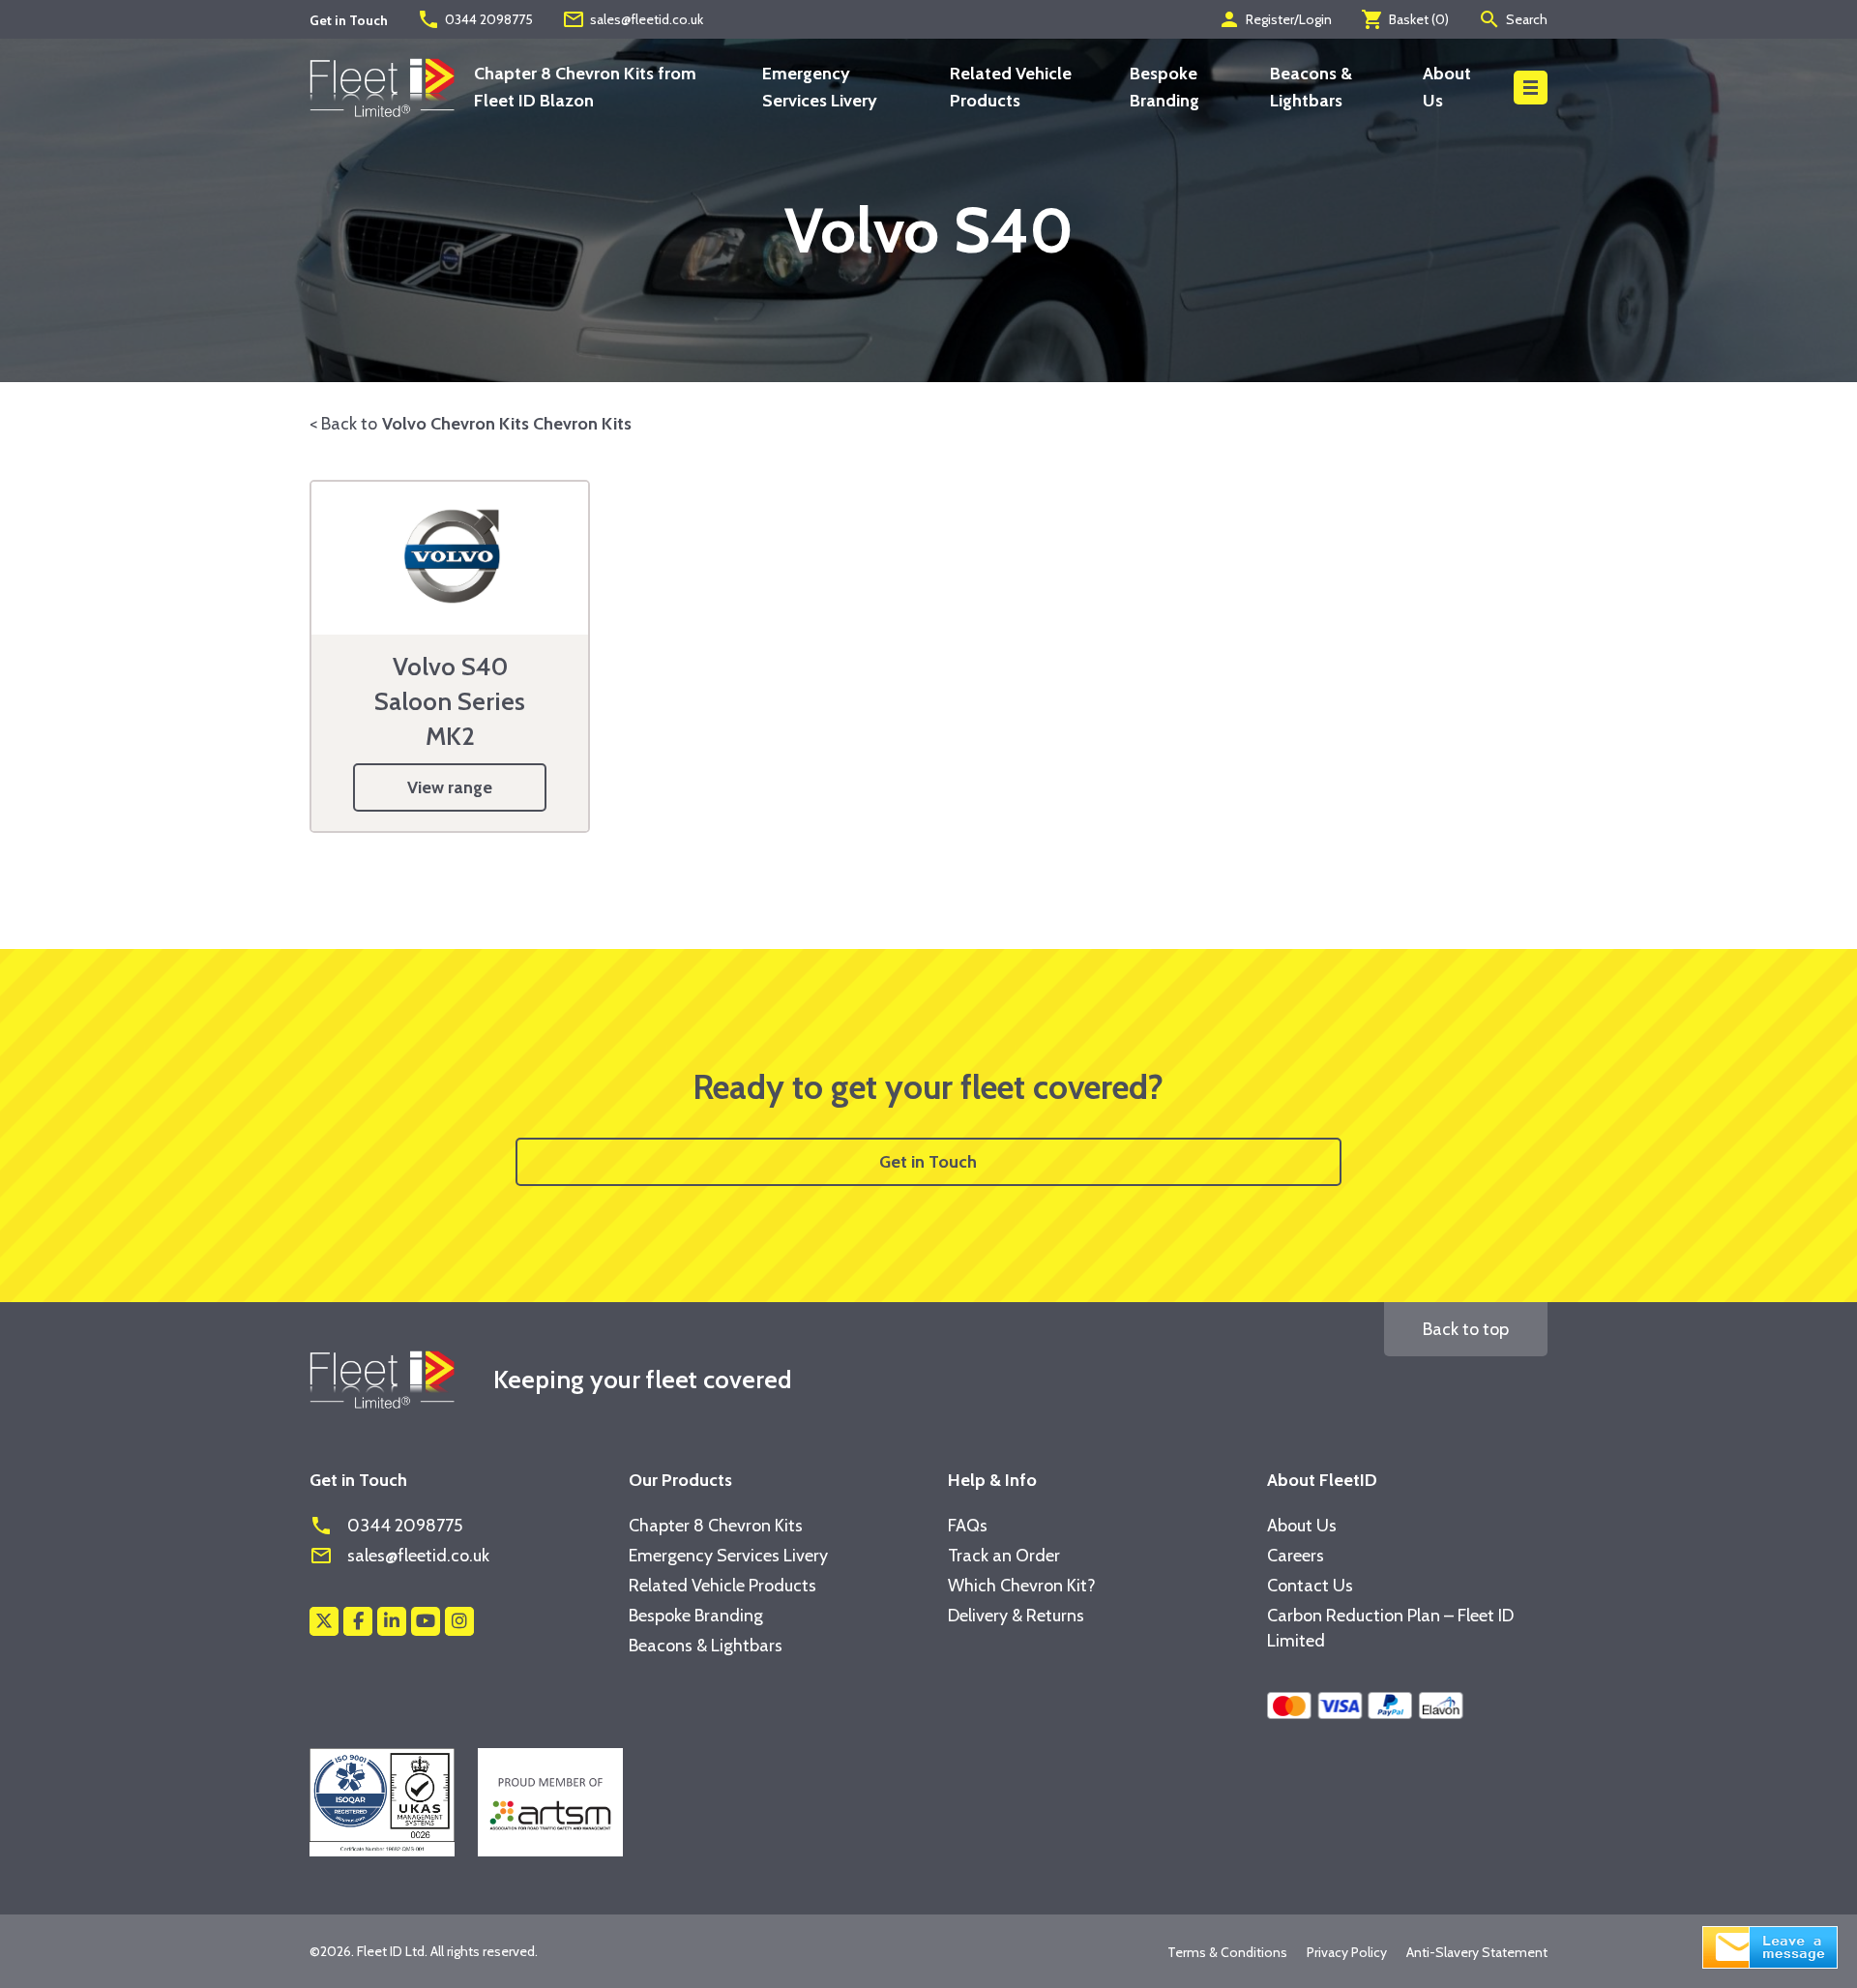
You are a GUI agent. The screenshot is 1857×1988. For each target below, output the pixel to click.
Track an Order (1004, 1556)
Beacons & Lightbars (706, 1646)
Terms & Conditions (1227, 1952)
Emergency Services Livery (728, 1556)
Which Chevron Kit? (1022, 1586)
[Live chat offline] (1770, 1945)
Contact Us (1310, 1586)
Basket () (1405, 19)
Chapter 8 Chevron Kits (716, 1526)
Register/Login (1275, 19)
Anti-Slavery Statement (1477, 1952)
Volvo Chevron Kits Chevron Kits (507, 424)
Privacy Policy (1347, 1952)
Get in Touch (928, 1162)
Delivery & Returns (1016, 1616)
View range (450, 787)
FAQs (968, 1526)
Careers (1296, 1556)
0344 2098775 (475, 19)
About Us (1302, 1526)
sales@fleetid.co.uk (633, 19)
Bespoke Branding (696, 1616)
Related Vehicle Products (722, 1586)
